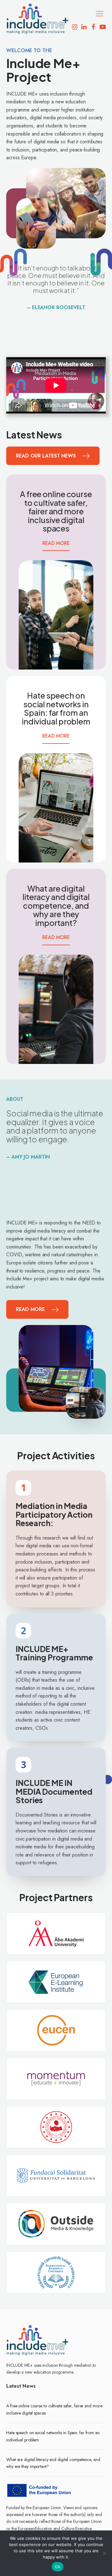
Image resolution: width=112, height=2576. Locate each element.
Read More (56, 543)
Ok (58, 2567)
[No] (104, 2553)
